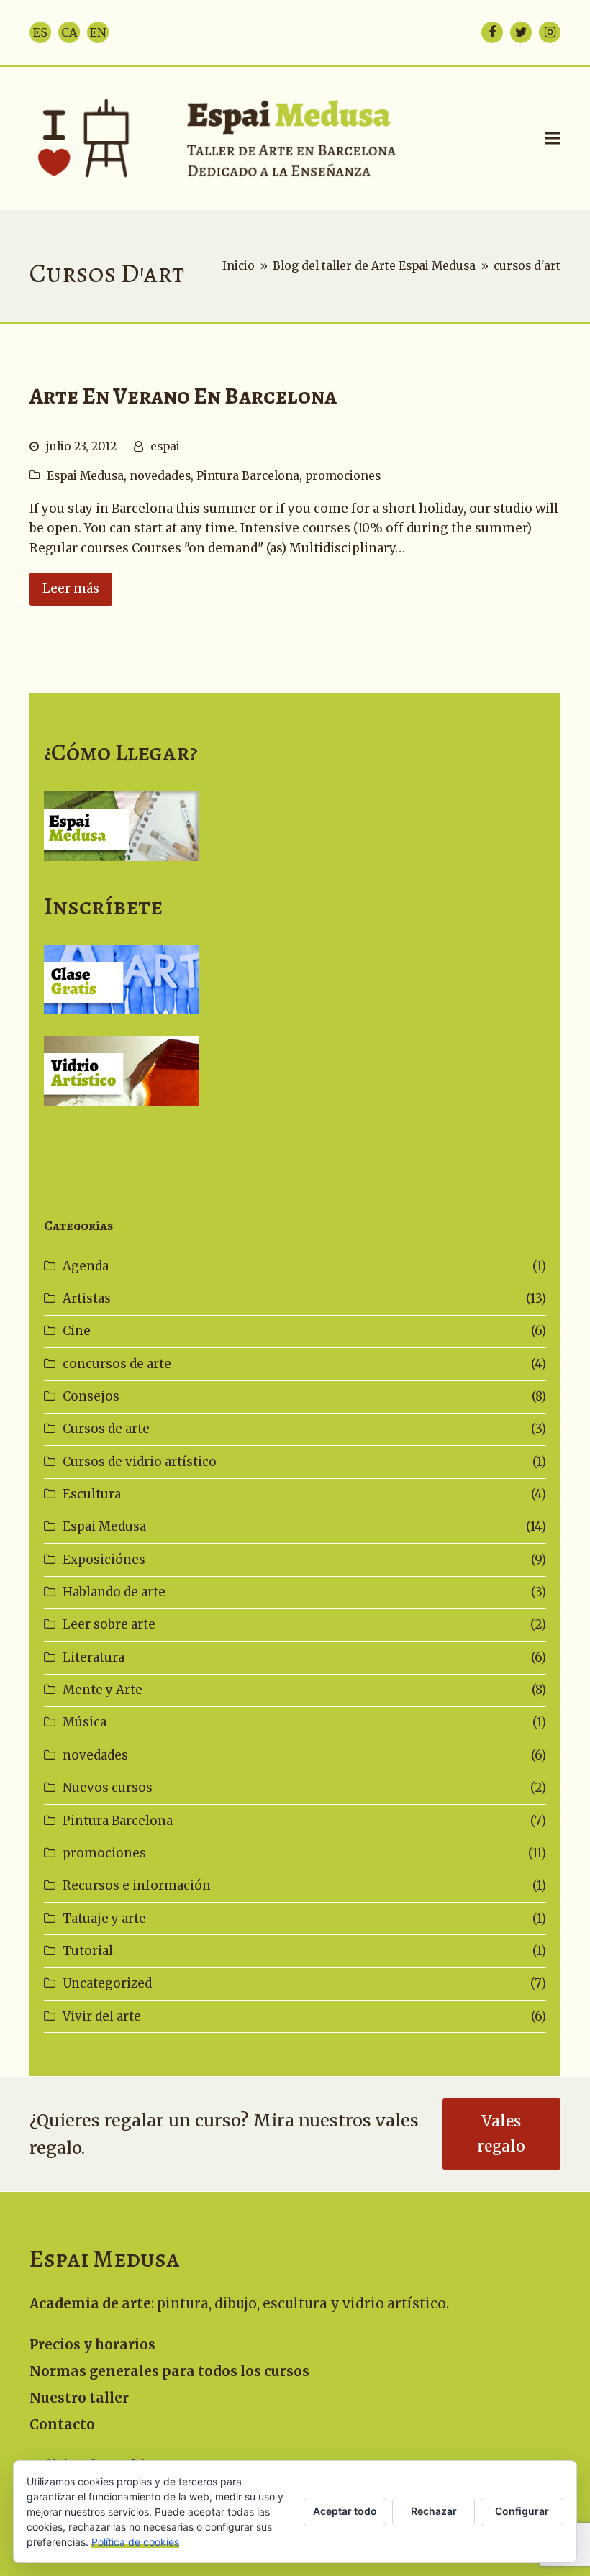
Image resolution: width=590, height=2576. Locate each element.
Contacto (62, 2425)
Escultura (92, 1494)
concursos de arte (117, 1364)
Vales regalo (501, 2134)
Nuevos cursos (108, 1788)
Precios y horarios (92, 2345)
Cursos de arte (106, 1429)
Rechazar (434, 2511)
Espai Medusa (85, 476)
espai (165, 446)
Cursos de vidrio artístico (140, 1462)
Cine (77, 1331)
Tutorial (88, 1951)
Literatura (94, 1657)
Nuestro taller (79, 2398)
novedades (160, 476)
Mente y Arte (103, 1690)
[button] (553, 138)
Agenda (86, 1266)
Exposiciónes (104, 1560)
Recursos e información (137, 1885)
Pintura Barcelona (248, 476)
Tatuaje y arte (104, 1919)
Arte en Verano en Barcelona (183, 396)
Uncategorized (107, 1983)
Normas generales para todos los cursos (169, 2371)
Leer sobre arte (109, 1624)
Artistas (87, 1298)
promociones (343, 476)
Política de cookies (135, 2542)
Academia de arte (90, 2304)
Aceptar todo (345, 2511)
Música (85, 1722)
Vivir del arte (102, 2016)
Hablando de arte (114, 1592)
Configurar (522, 2511)
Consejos (91, 1396)
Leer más (71, 588)
